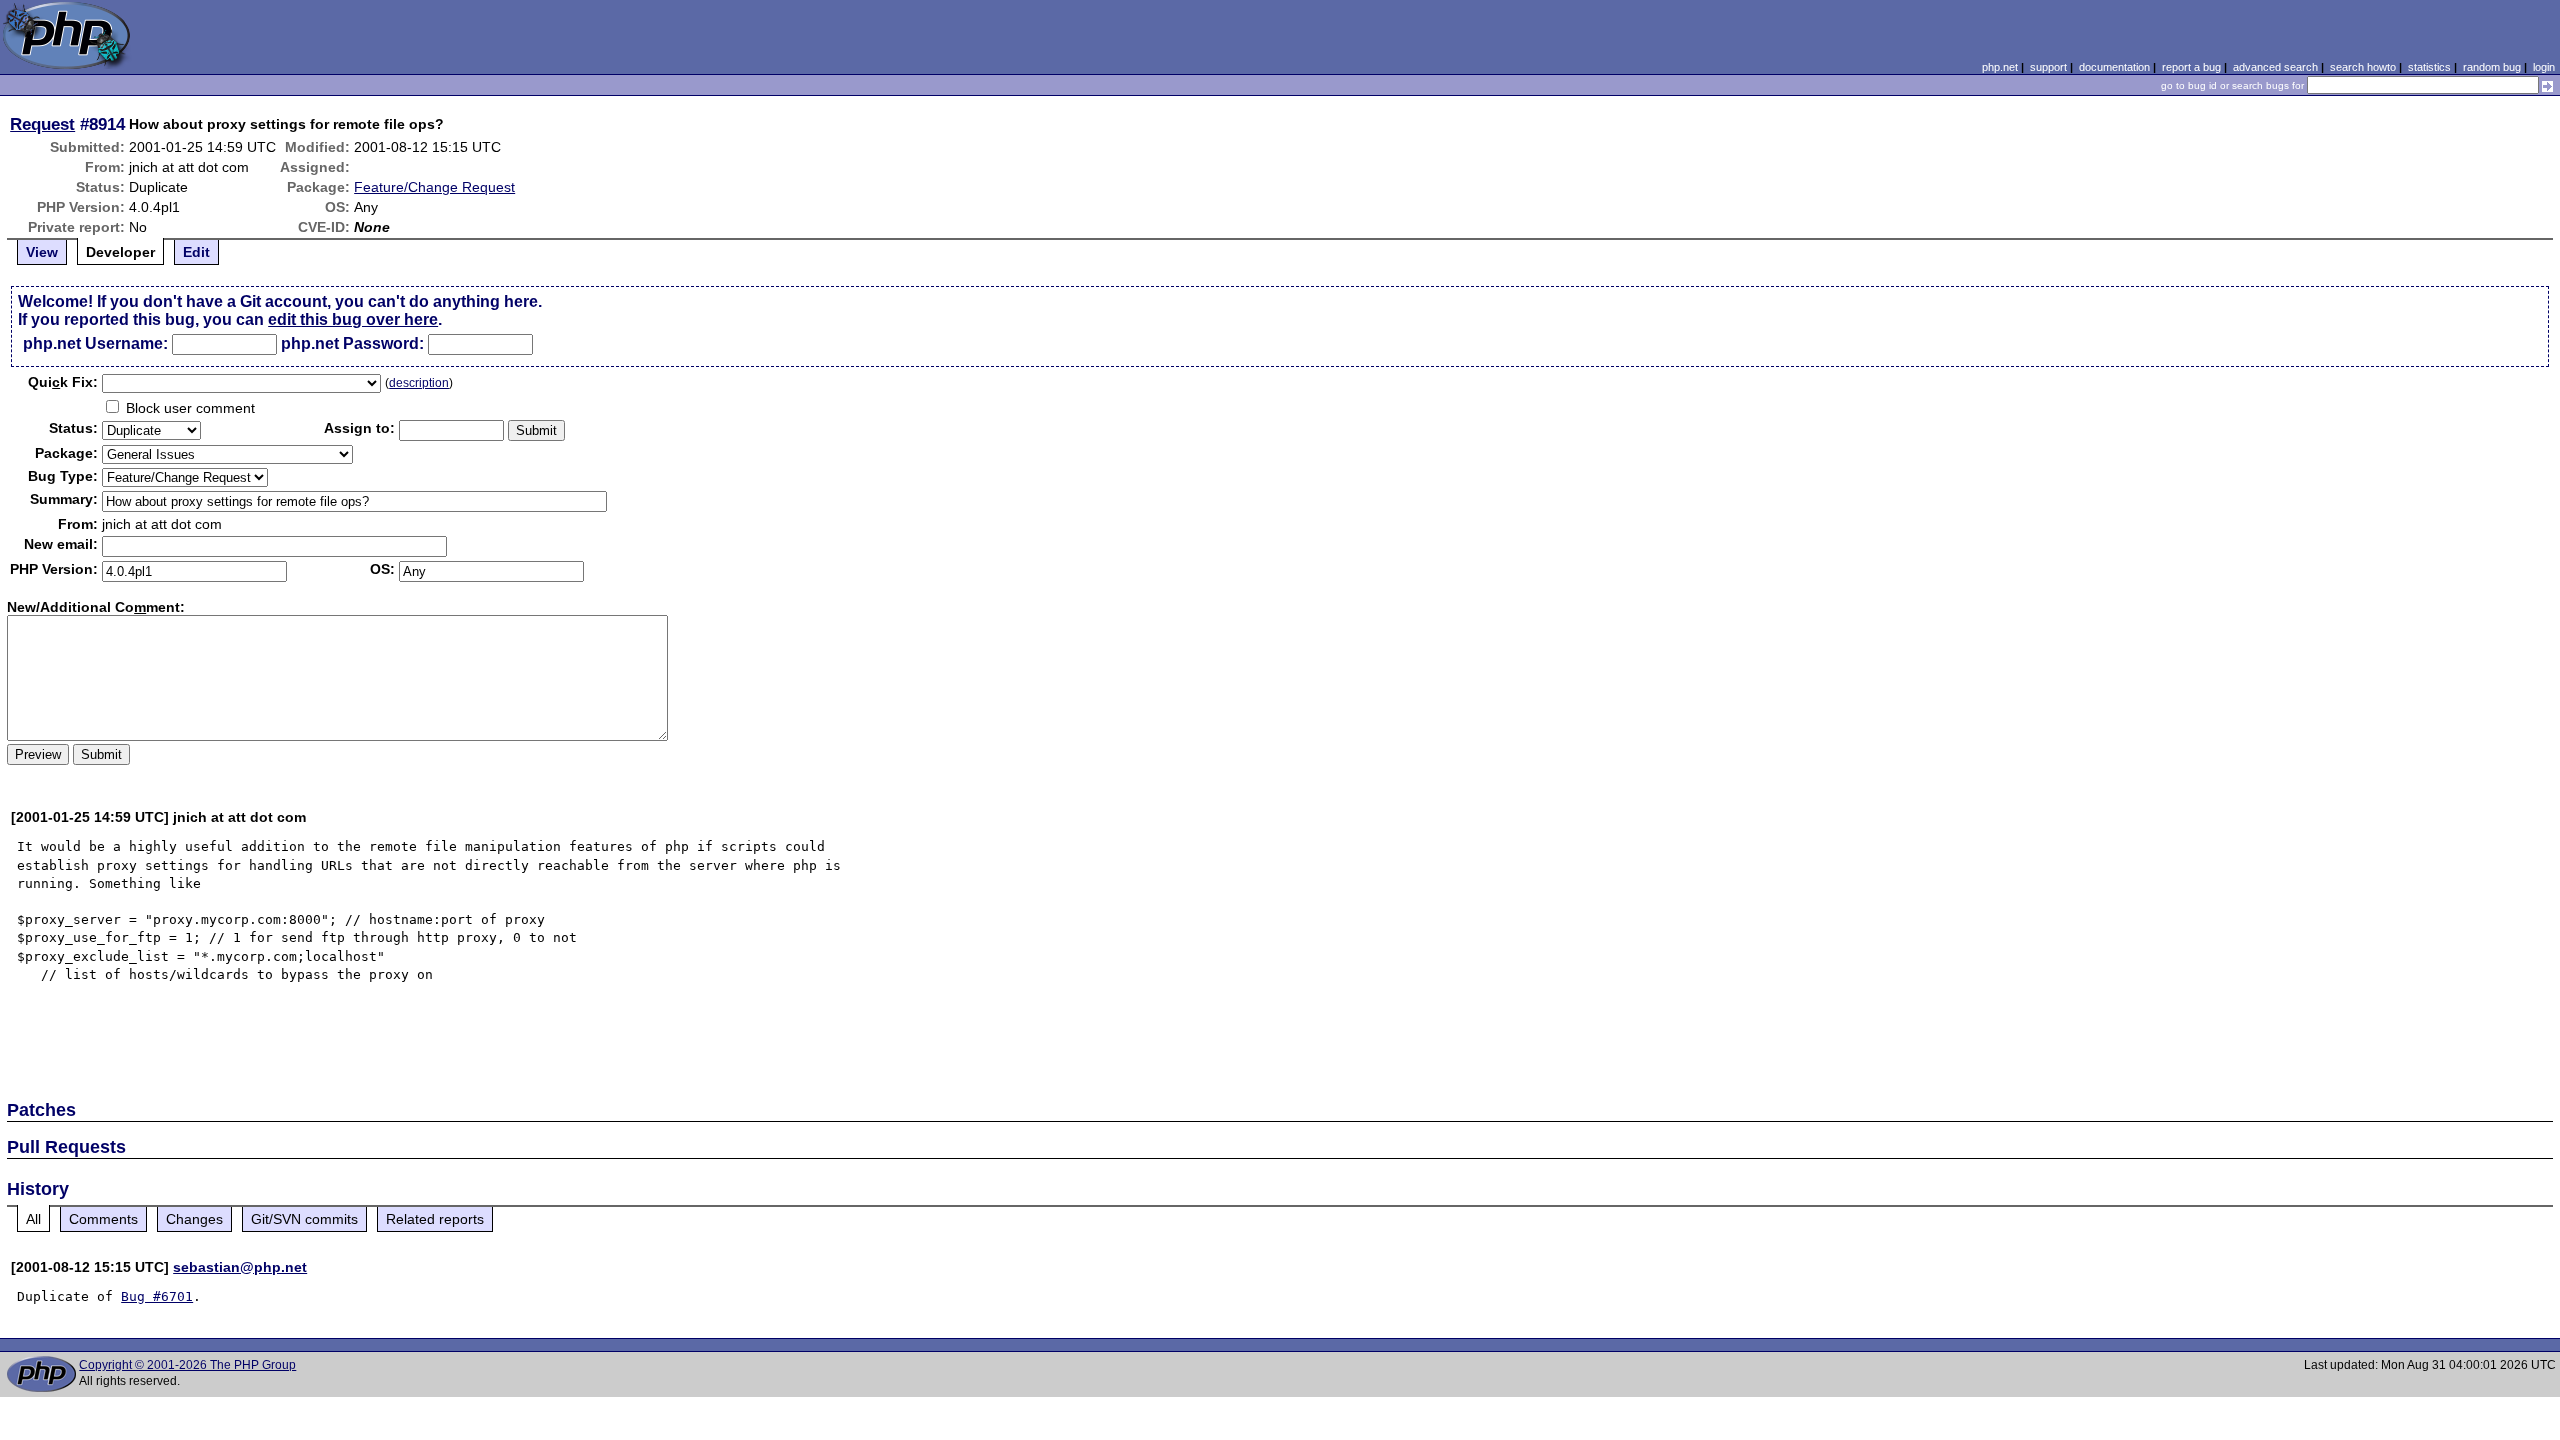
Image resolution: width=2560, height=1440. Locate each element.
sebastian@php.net (240, 1267)
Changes (194, 1219)
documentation (2114, 67)
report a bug (2191, 67)
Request (42, 124)
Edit (196, 252)
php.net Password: (352, 343)
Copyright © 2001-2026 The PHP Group (187, 1365)
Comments (103, 1219)
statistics (2429, 67)
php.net (2000, 67)
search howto (2363, 67)
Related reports (435, 1219)
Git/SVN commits (304, 1219)
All (33, 1219)
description (419, 383)
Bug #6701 (157, 1296)
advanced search (2275, 67)
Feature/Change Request (434, 187)
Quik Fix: (63, 382)
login (2544, 67)
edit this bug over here (353, 319)
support (2048, 67)
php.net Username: (95, 343)
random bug (2492, 67)
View (42, 252)
